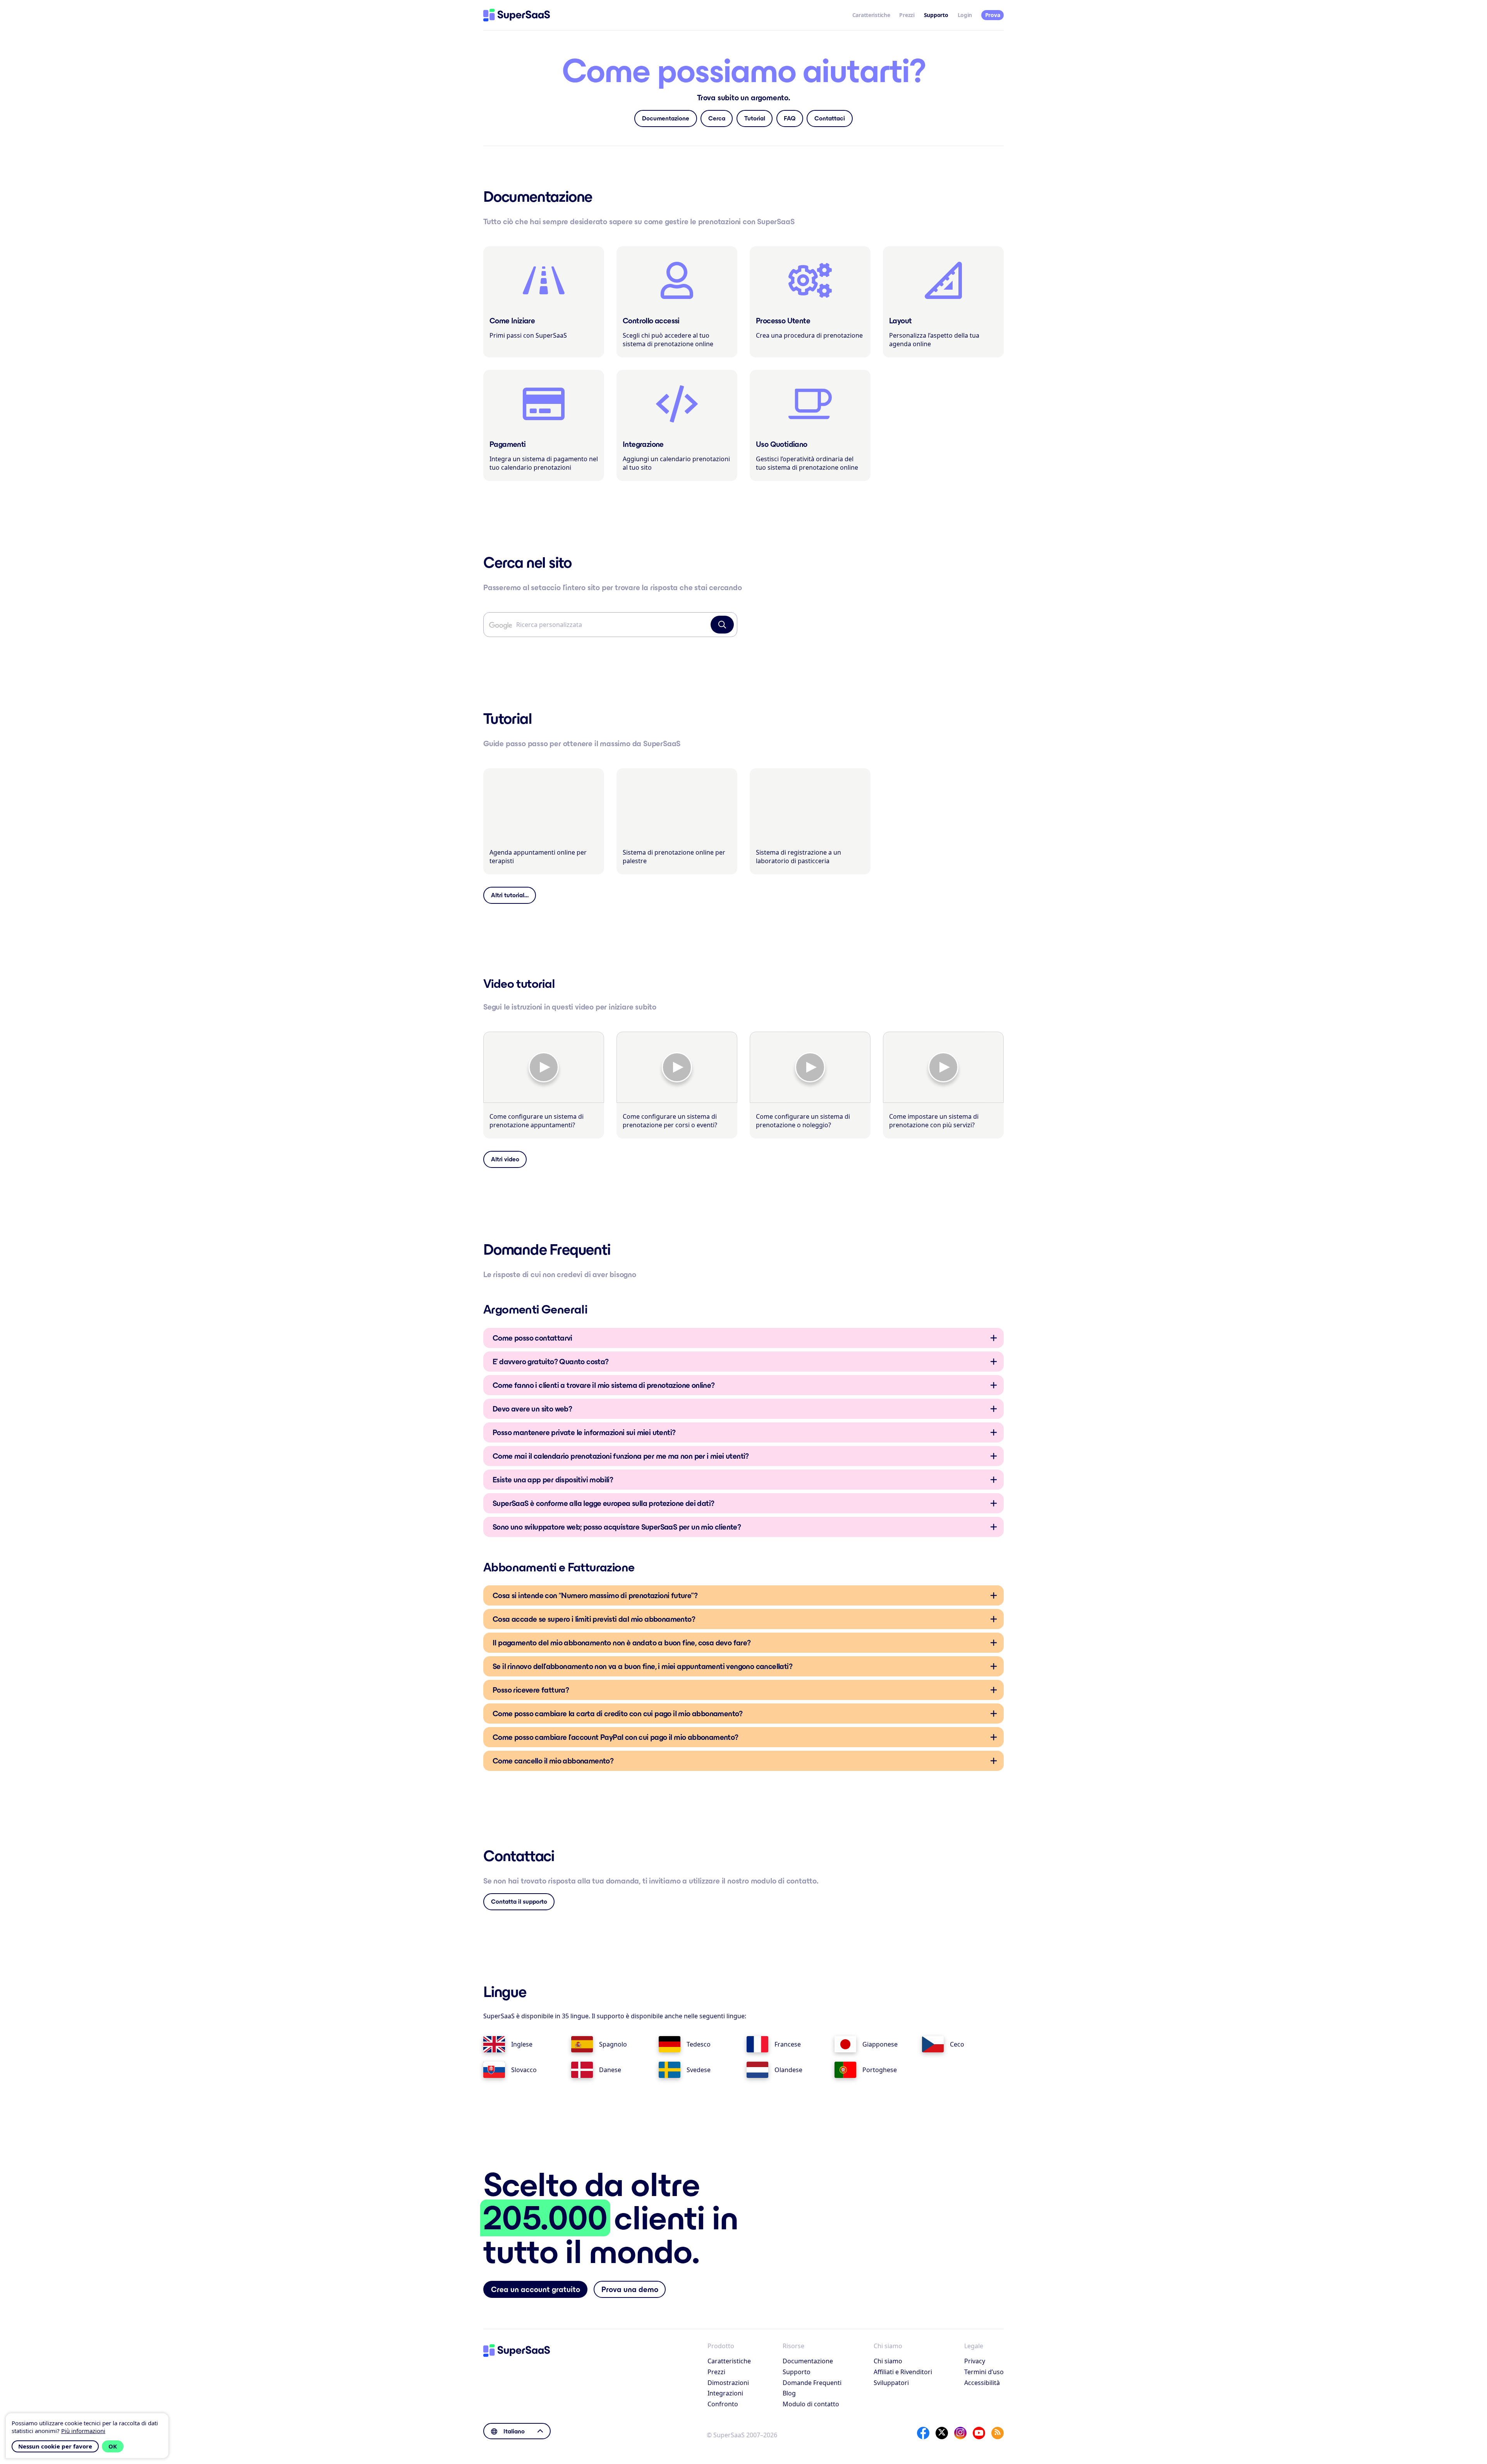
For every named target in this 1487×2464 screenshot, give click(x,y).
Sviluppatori (891, 2383)
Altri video (505, 1159)
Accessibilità (982, 2383)
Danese (610, 2070)
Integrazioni (725, 2393)
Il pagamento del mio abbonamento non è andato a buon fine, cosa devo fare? (622, 1643)
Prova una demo (630, 2289)
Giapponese (880, 2044)
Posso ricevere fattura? (531, 1690)
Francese (788, 2044)
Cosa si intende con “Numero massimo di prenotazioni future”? (595, 1595)
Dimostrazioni (728, 2383)
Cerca (717, 118)
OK (113, 2446)
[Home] (517, 15)
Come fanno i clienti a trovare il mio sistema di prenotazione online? (604, 1385)
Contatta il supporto (519, 1902)
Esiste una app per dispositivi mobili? (553, 1480)
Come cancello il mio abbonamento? (553, 1761)
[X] (942, 2433)
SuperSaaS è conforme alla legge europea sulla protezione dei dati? (603, 1503)
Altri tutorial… (510, 895)
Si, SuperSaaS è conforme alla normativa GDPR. (603, 1506)
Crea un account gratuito (536, 2289)
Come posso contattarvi (532, 1338)
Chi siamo (888, 2361)
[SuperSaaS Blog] (998, 2433)
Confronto (723, 2404)
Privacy (975, 2361)
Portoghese (880, 2070)
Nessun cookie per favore (55, 2446)
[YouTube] (979, 2433)
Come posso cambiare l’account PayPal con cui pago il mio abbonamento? (616, 1737)
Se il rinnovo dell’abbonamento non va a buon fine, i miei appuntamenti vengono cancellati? (642, 1666)
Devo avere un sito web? (532, 1409)
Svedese (699, 2070)
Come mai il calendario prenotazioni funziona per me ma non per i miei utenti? (621, 1456)
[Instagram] (960, 2433)
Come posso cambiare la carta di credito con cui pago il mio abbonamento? (618, 1714)
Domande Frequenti (812, 2383)
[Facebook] (923, 2433)
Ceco (957, 2044)
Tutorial (755, 118)
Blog (789, 2393)
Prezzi (907, 15)
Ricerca (722, 625)
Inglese (522, 2044)
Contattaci (830, 118)
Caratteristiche (871, 15)
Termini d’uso (984, 2372)
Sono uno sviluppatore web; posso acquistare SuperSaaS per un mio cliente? (617, 1527)
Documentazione (666, 118)
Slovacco (524, 2070)
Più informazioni (83, 2431)
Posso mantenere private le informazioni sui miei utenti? (584, 1432)
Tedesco (699, 2044)
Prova (993, 15)
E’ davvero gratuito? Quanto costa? (551, 1362)
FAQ (790, 118)
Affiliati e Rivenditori (903, 2372)
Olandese (788, 2070)
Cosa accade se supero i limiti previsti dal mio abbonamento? (594, 1619)
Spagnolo (613, 2044)
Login (965, 15)
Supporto (797, 2372)
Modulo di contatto (811, 2404)
